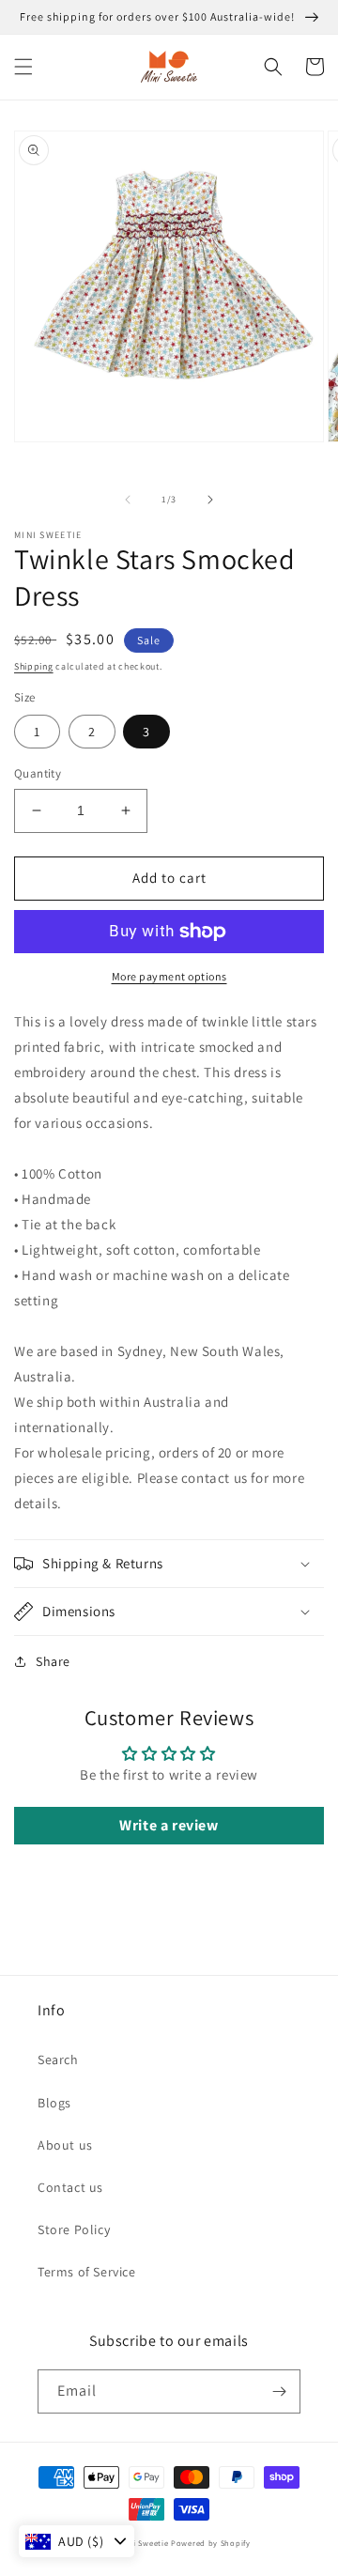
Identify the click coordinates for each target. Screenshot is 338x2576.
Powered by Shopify (211, 2543)
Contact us (70, 2187)
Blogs (54, 2103)
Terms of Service (87, 2272)
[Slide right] (210, 500)
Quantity (38, 773)
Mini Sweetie (144, 2543)
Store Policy (74, 2229)
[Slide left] (128, 500)
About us (65, 2145)
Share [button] (53, 1661)
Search (58, 2059)
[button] (23, 67)
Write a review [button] (169, 1825)
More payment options (169, 976)
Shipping (34, 666)
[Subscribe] (279, 2391)
